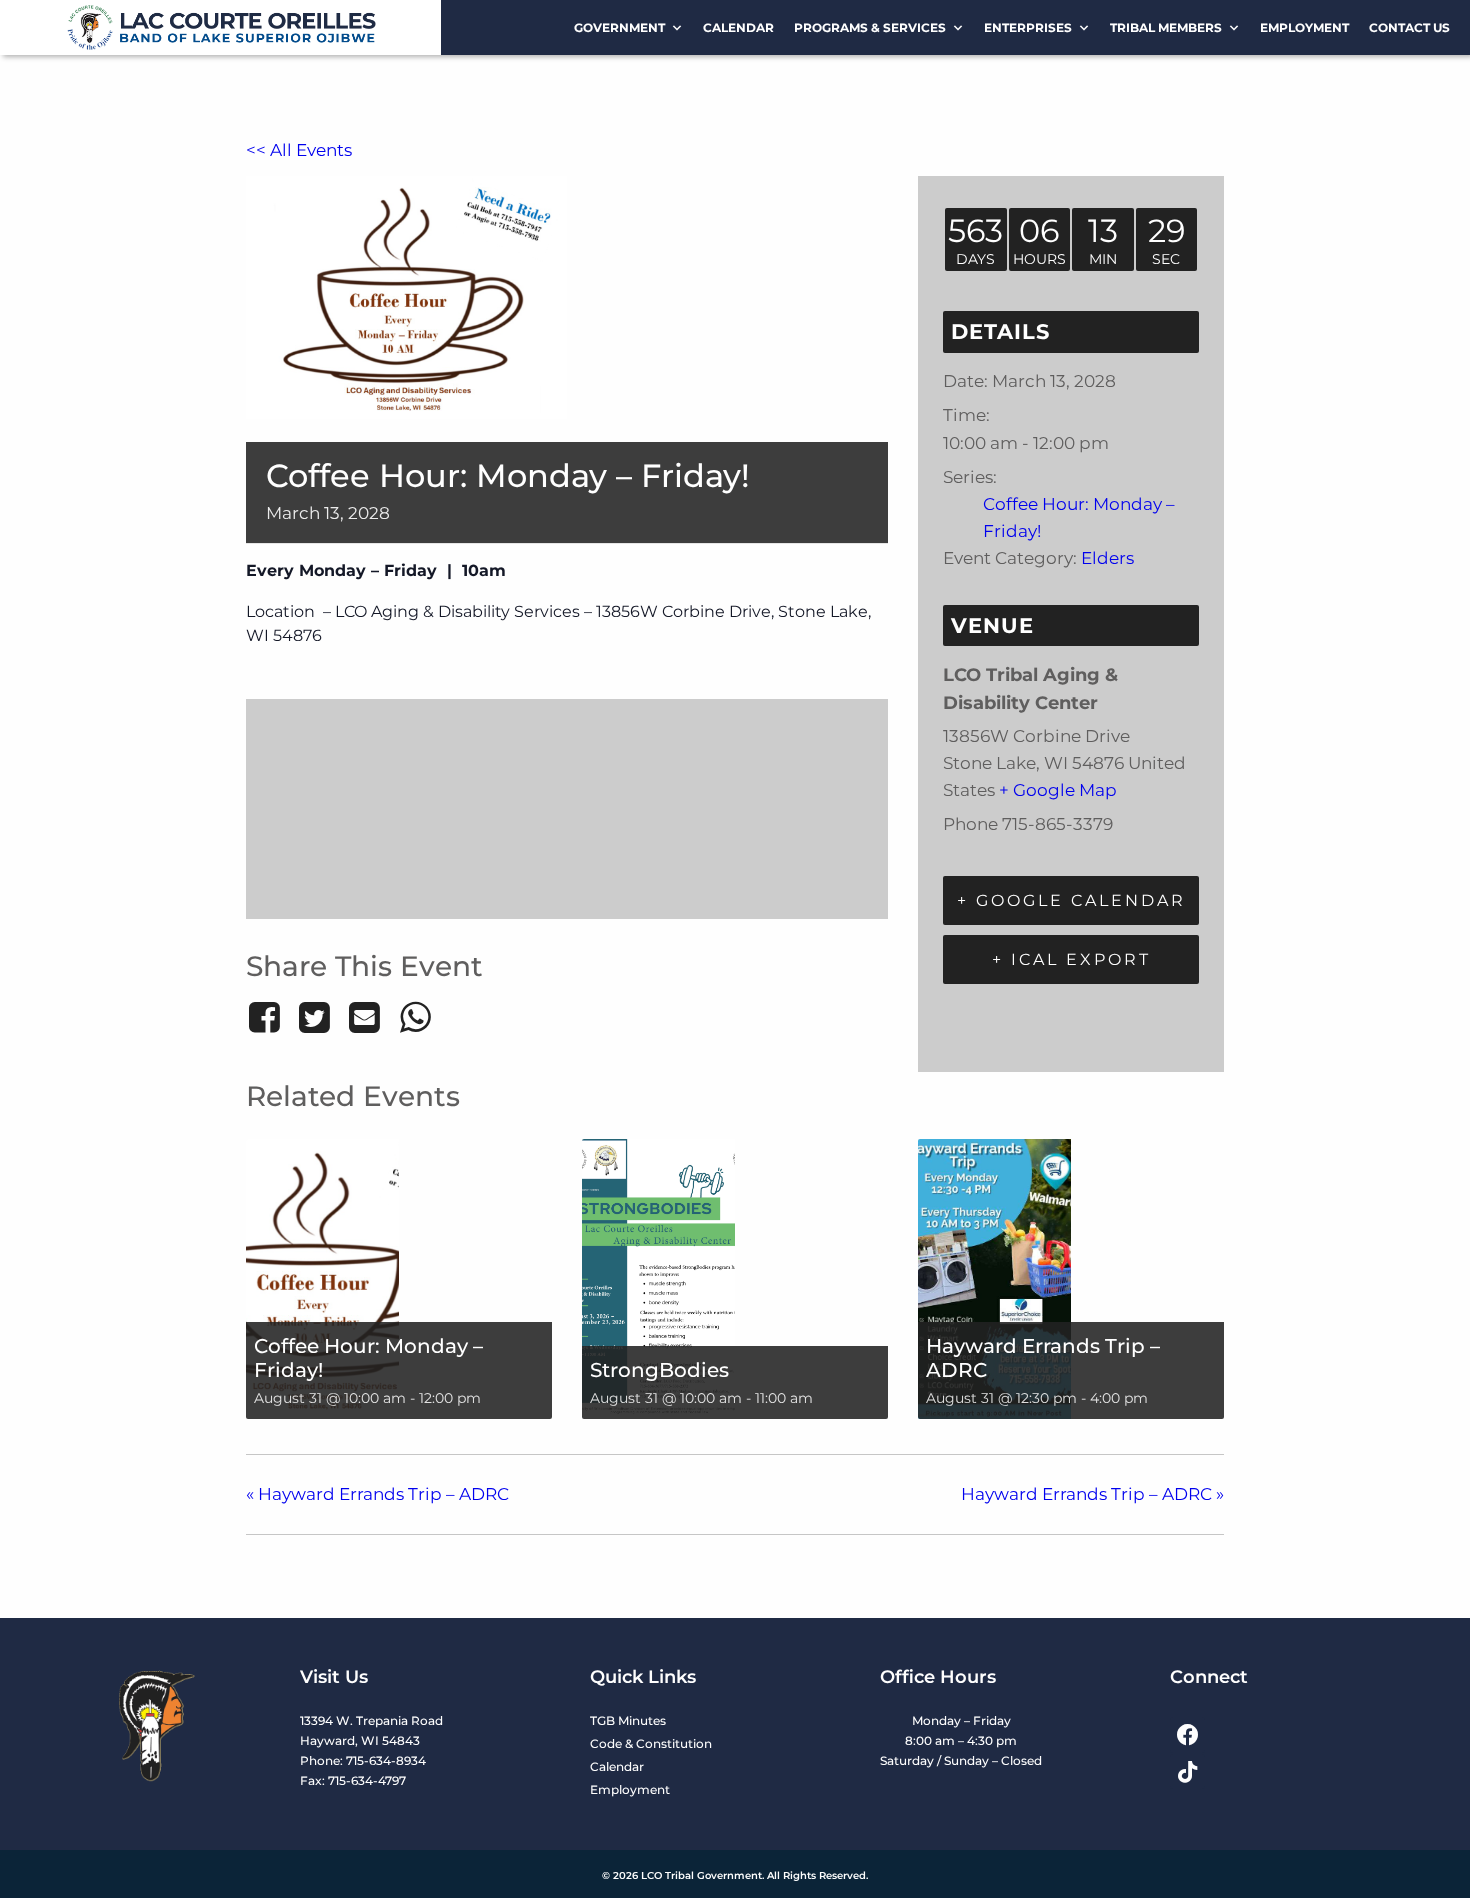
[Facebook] (267, 1017)
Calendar (738, 27)
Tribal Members (1166, 27)
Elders (1107, 558)
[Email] (365, 1017)
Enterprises (1028, 27)
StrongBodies (659, 1370)
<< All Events (299, 150)
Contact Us (1409, 27)
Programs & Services (870, 27)
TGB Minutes (628, 1720)
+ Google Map (1058, 790)
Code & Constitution (651, 1743)
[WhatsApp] (415, 1017)
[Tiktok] (1187, 1771)
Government (619, 27)
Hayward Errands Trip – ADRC (377, 1494)
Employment (1304, 27)
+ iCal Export (1071, 959)
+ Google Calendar (1071, 900)
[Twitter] (314, 1017)
